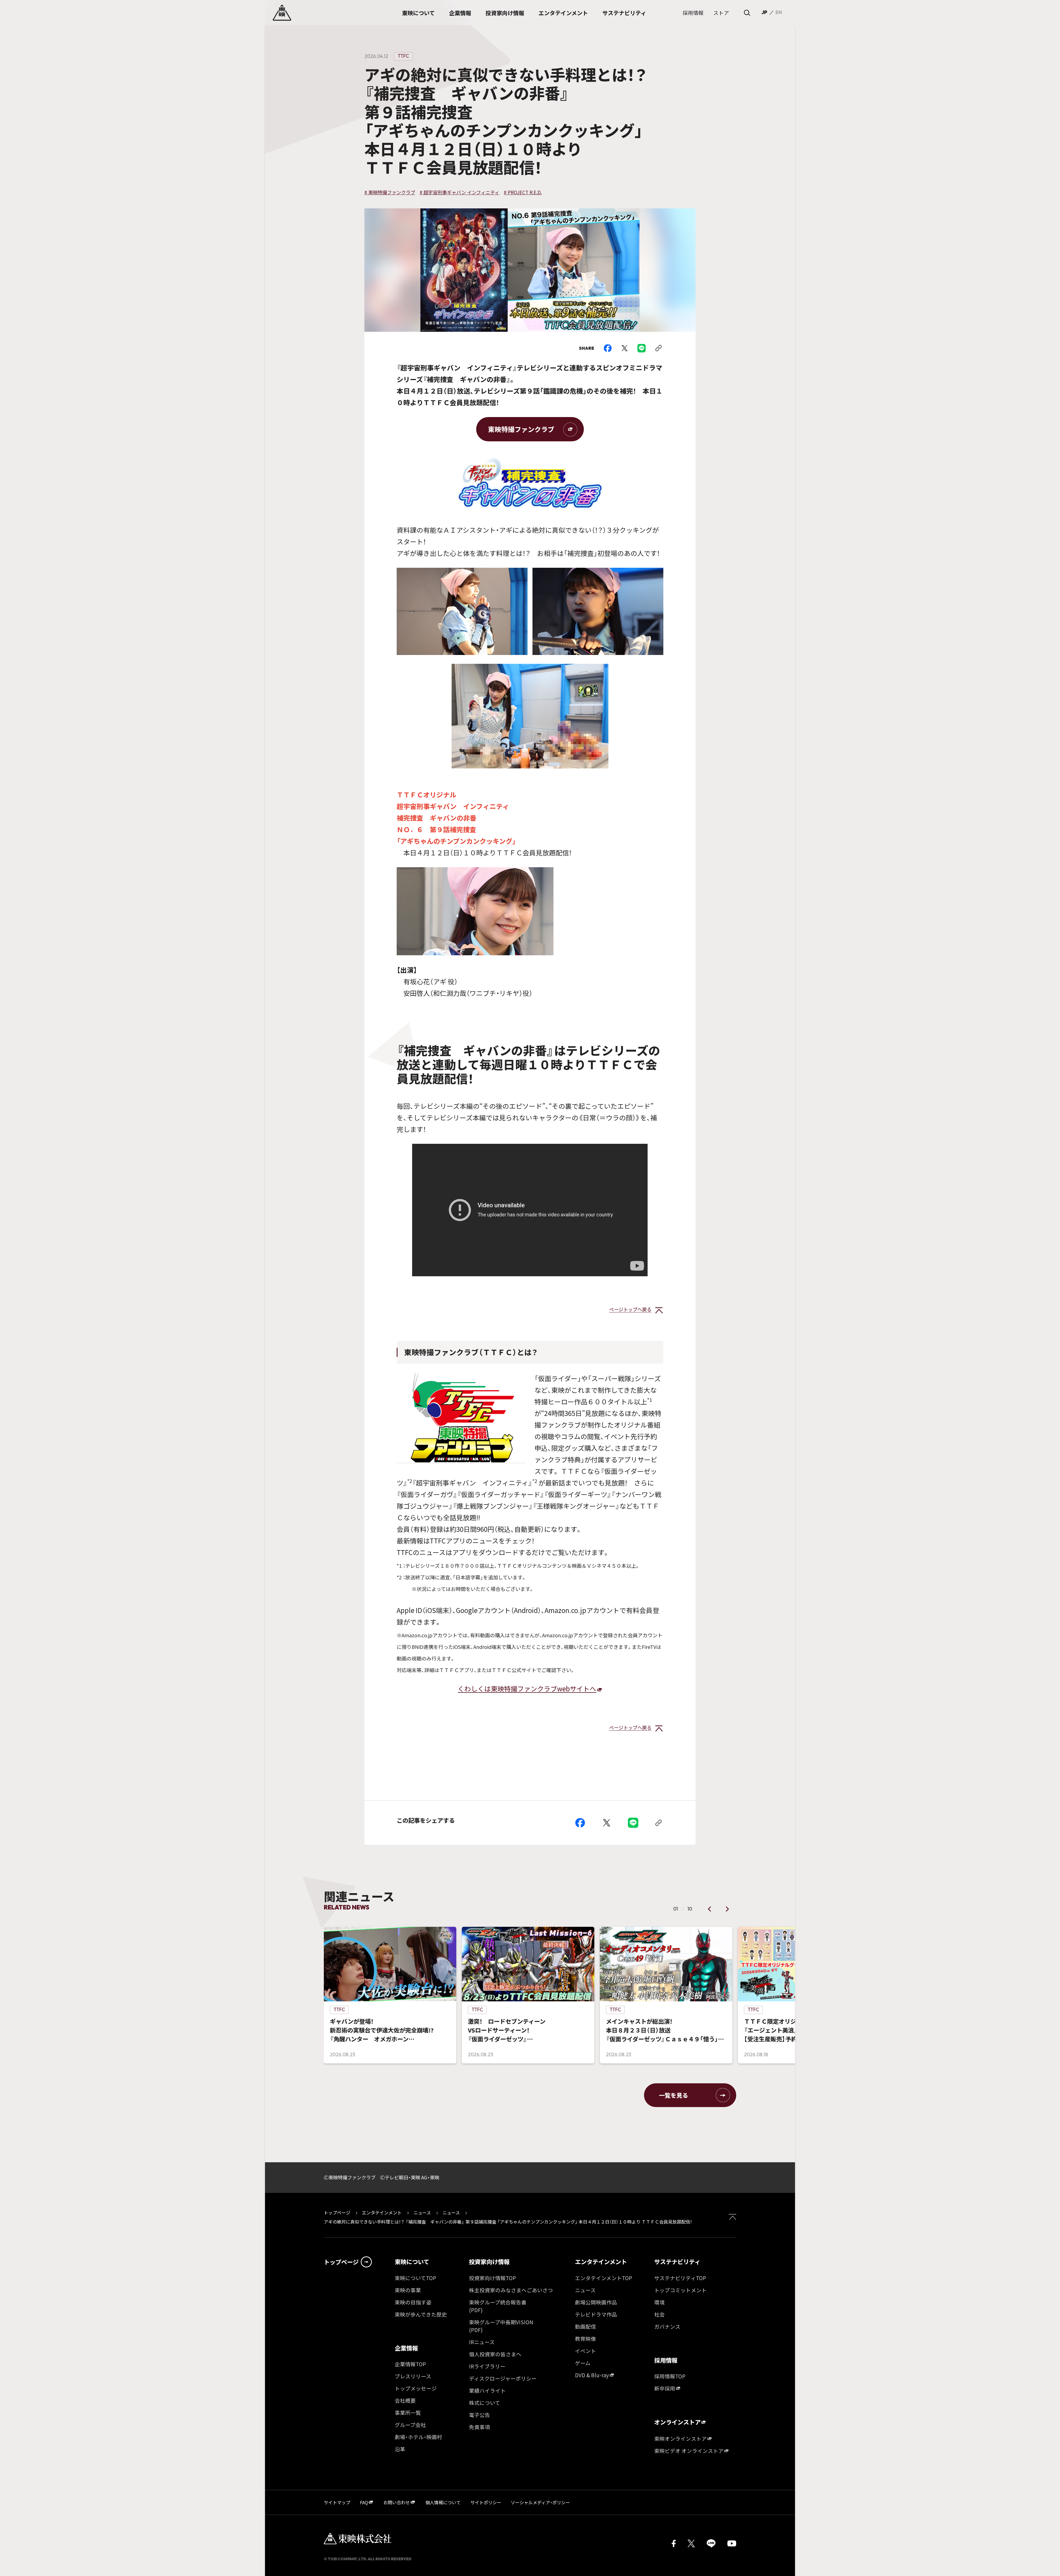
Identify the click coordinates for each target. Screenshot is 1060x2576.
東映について (412, 2262)
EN (779, 12)
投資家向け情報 (489, 2262)
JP (764, 12)
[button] (710, 1909)
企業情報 (406, 2348)
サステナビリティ (677, 2262)
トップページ (338, 2212)
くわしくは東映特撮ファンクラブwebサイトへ (527, 1688)
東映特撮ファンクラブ (521, 429)
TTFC (403, 56)
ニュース (422, 2212)
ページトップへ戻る (630, 1309)
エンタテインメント (382, 2212)
